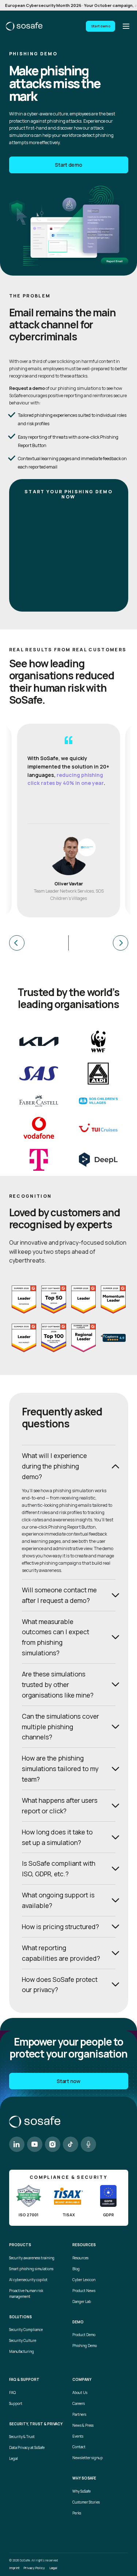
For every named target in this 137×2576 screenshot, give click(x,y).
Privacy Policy (34, 2568)
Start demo (101, 26)
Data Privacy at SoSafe (27, 2448)
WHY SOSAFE (84, 2478)
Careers (79, 2404)
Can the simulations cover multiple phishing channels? (60, 1727)
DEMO (78, 2322)
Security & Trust (22, 2437)
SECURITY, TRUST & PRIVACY (36, 2424)
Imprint (14, 2568)
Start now (68, 2081)
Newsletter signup (87, 2458)
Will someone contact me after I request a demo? (59, 1595)
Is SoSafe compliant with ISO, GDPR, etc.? (59, 1868)
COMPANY (82, 2380)
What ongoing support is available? (58, 1900)
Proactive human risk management (26, 2294)
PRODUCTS (20, 2245)
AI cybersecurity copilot (28, 2280)
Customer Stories (86, 2502)
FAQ (12, 2393)
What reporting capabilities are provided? (61, 1953)
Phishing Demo (85, 2346)
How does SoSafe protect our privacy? (60, 1985)
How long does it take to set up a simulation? (57, 1837)
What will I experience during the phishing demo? (54, 1466)
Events (78, 2436)
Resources (80, 2258)
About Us (80, 2393)
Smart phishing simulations (31, 2269)
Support (16, 2404)
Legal (14, 2459)
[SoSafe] (24, 26)
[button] (39, 943)
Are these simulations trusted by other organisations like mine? (58, 1684)
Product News (84, 2291)
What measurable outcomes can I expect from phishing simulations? (56, 1637)
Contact (79, 2447)
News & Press (83, 2425)
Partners (79, 2415)
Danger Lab (82, 2302)
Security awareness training (32, 2258)
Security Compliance (26, 2330)
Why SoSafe (81, 2491)
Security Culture (23, 2341)
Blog (76, 2269)
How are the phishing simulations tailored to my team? (60, 1769)
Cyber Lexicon (84, 2280)
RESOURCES (84, 2245)
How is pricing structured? (60, 1927)
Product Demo (84, 2335)
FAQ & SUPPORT (24, 2380)
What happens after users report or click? (60, 1805)
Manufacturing (22, 2352)
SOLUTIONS (20, 2317)
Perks (77, 2513)
